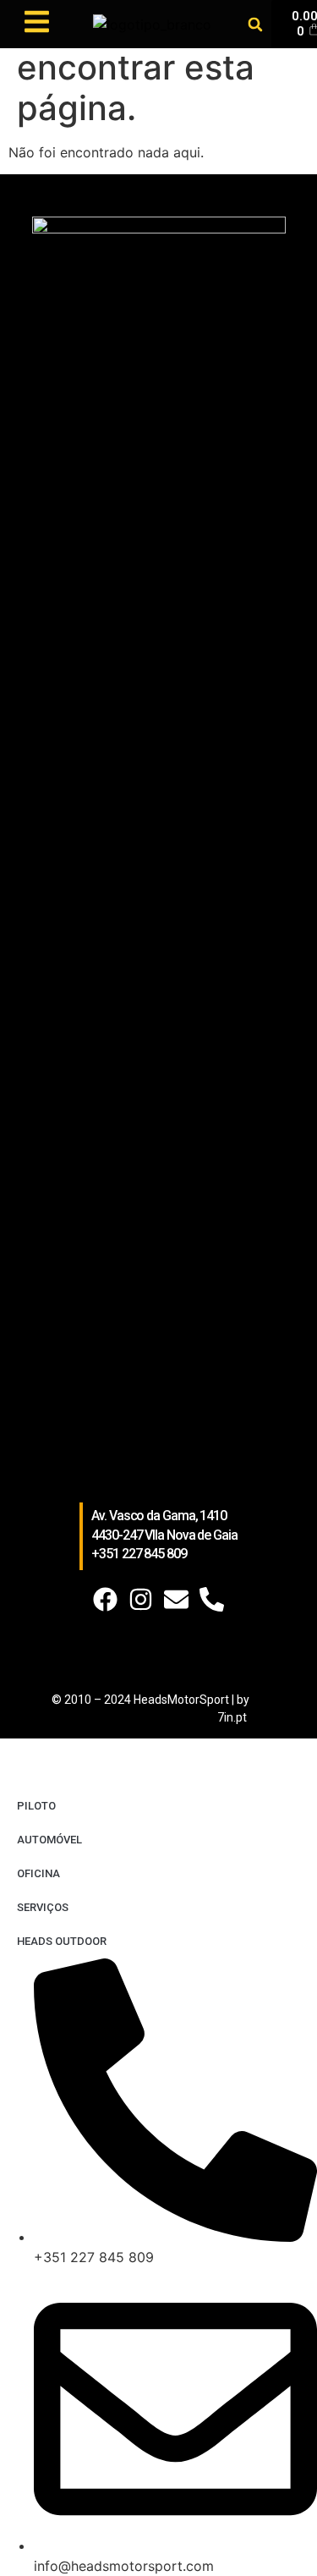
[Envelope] (176, 1599)
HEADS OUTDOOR (62, 1941)
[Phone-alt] (212, 1599)
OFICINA (38, 1873)
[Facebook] (105, 1599)
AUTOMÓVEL (49, 1840)
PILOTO (36, 1806)
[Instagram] (141, 1599)
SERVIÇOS (43, 1907)
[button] (255, 24)
